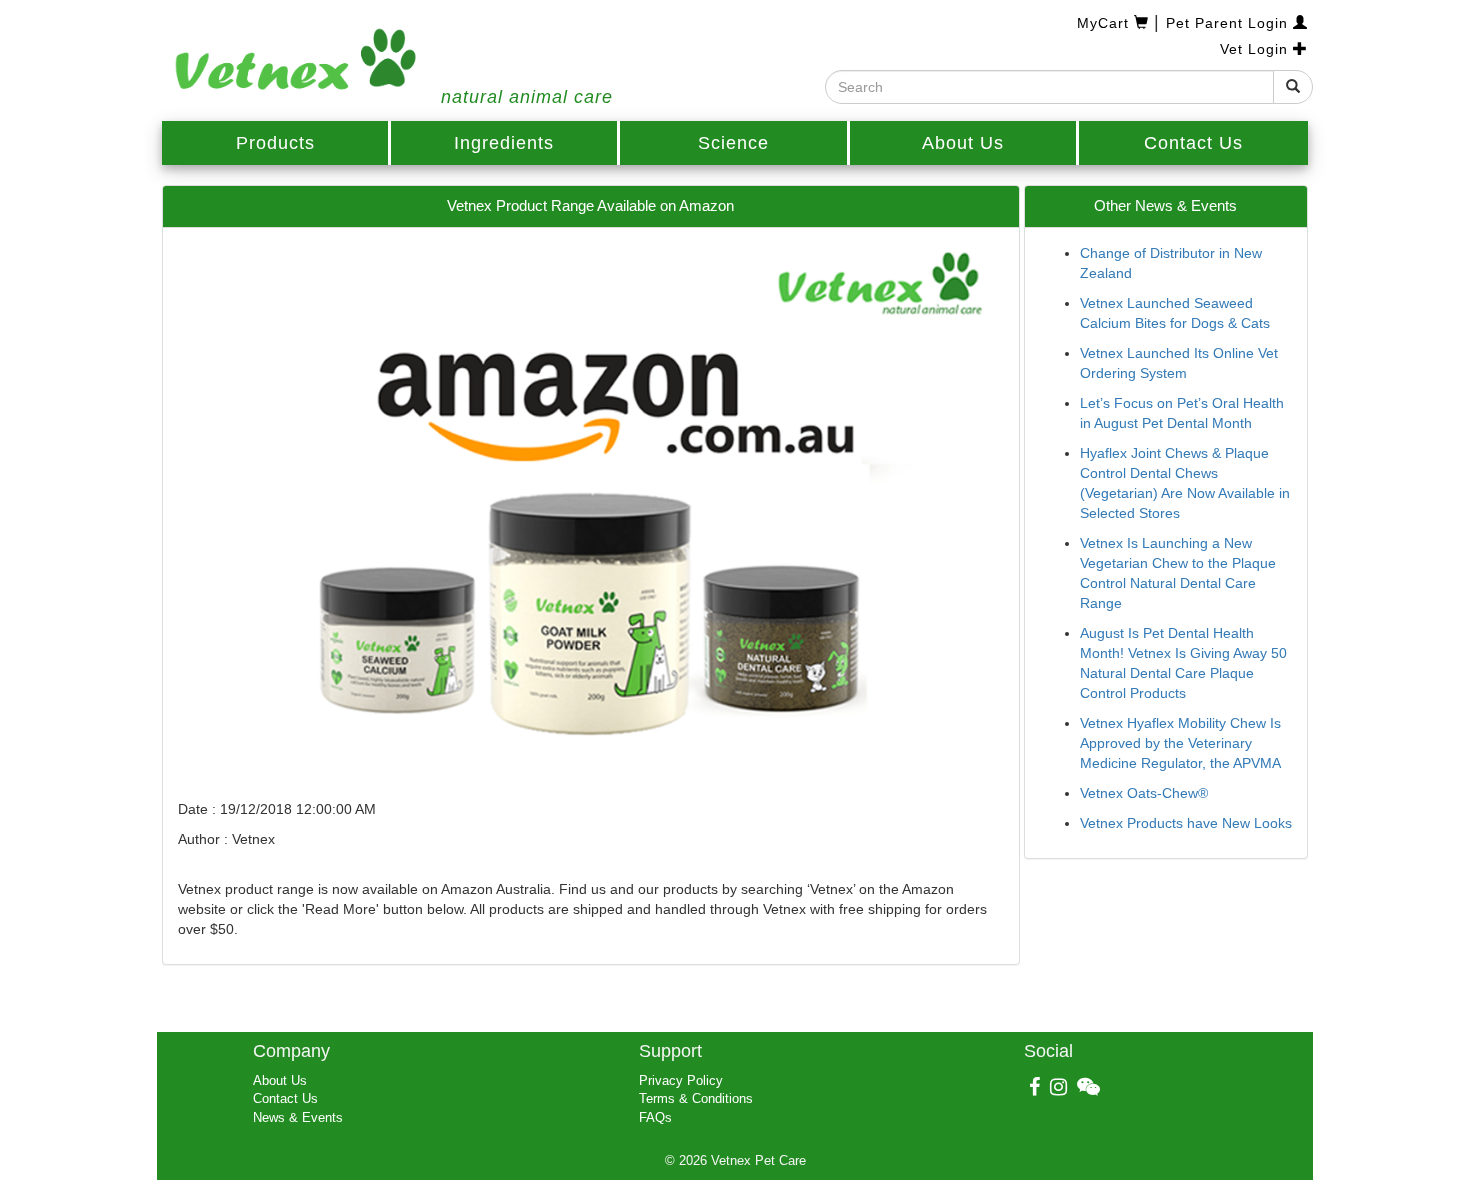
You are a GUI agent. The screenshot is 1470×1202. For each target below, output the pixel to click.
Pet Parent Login (1229, 23)
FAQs (655, 1117)
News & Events (298, 1117)
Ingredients (504, 143)
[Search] (1293, 87)
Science (733, 143)
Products (275, 143)
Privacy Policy (681, 1080)
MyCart (1105, 23)
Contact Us (1193, 143)
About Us (963, 143)
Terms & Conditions (696, 1098)
